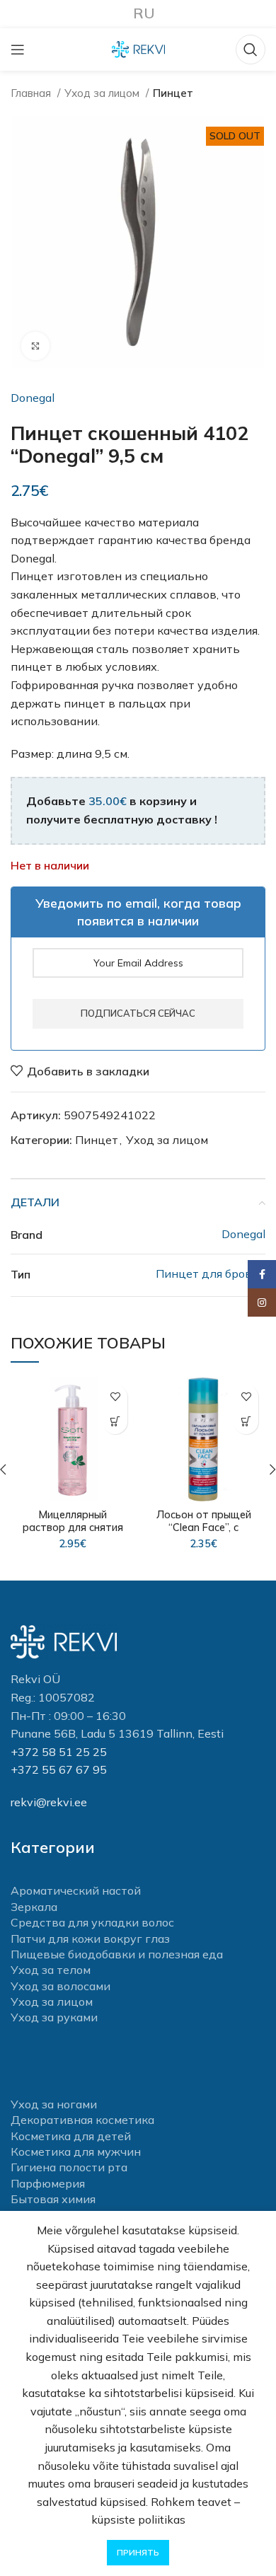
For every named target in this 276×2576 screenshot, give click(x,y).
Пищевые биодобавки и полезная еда (117, 1954)
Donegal (33, 398)
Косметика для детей (71, 2136)
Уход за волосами (61, 1986)
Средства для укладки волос (92, 1922)
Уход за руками (54, 2017)
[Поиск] (251, 50)
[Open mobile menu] (18, 50)
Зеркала (34, 1907)
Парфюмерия (48, 2183)
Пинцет (173, 93)
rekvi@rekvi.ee (49, 1802)
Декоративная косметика (82, 2120)
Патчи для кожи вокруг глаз (90, 1939)
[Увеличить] (35, 346)
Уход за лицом (103, 93)
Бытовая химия (53, 2199)
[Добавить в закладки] (115, 1397)
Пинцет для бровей (211, 1273)
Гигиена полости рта (69, 2167)
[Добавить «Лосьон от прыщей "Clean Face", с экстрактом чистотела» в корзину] (246, 1422)
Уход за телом (51, 1970)
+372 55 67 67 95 (59, 1769)
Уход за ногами (54, 2104)
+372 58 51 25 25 (59, 1752)
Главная (32, 93)
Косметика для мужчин (76, 2152)
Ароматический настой (76, 1890)
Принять (138, 2552)
